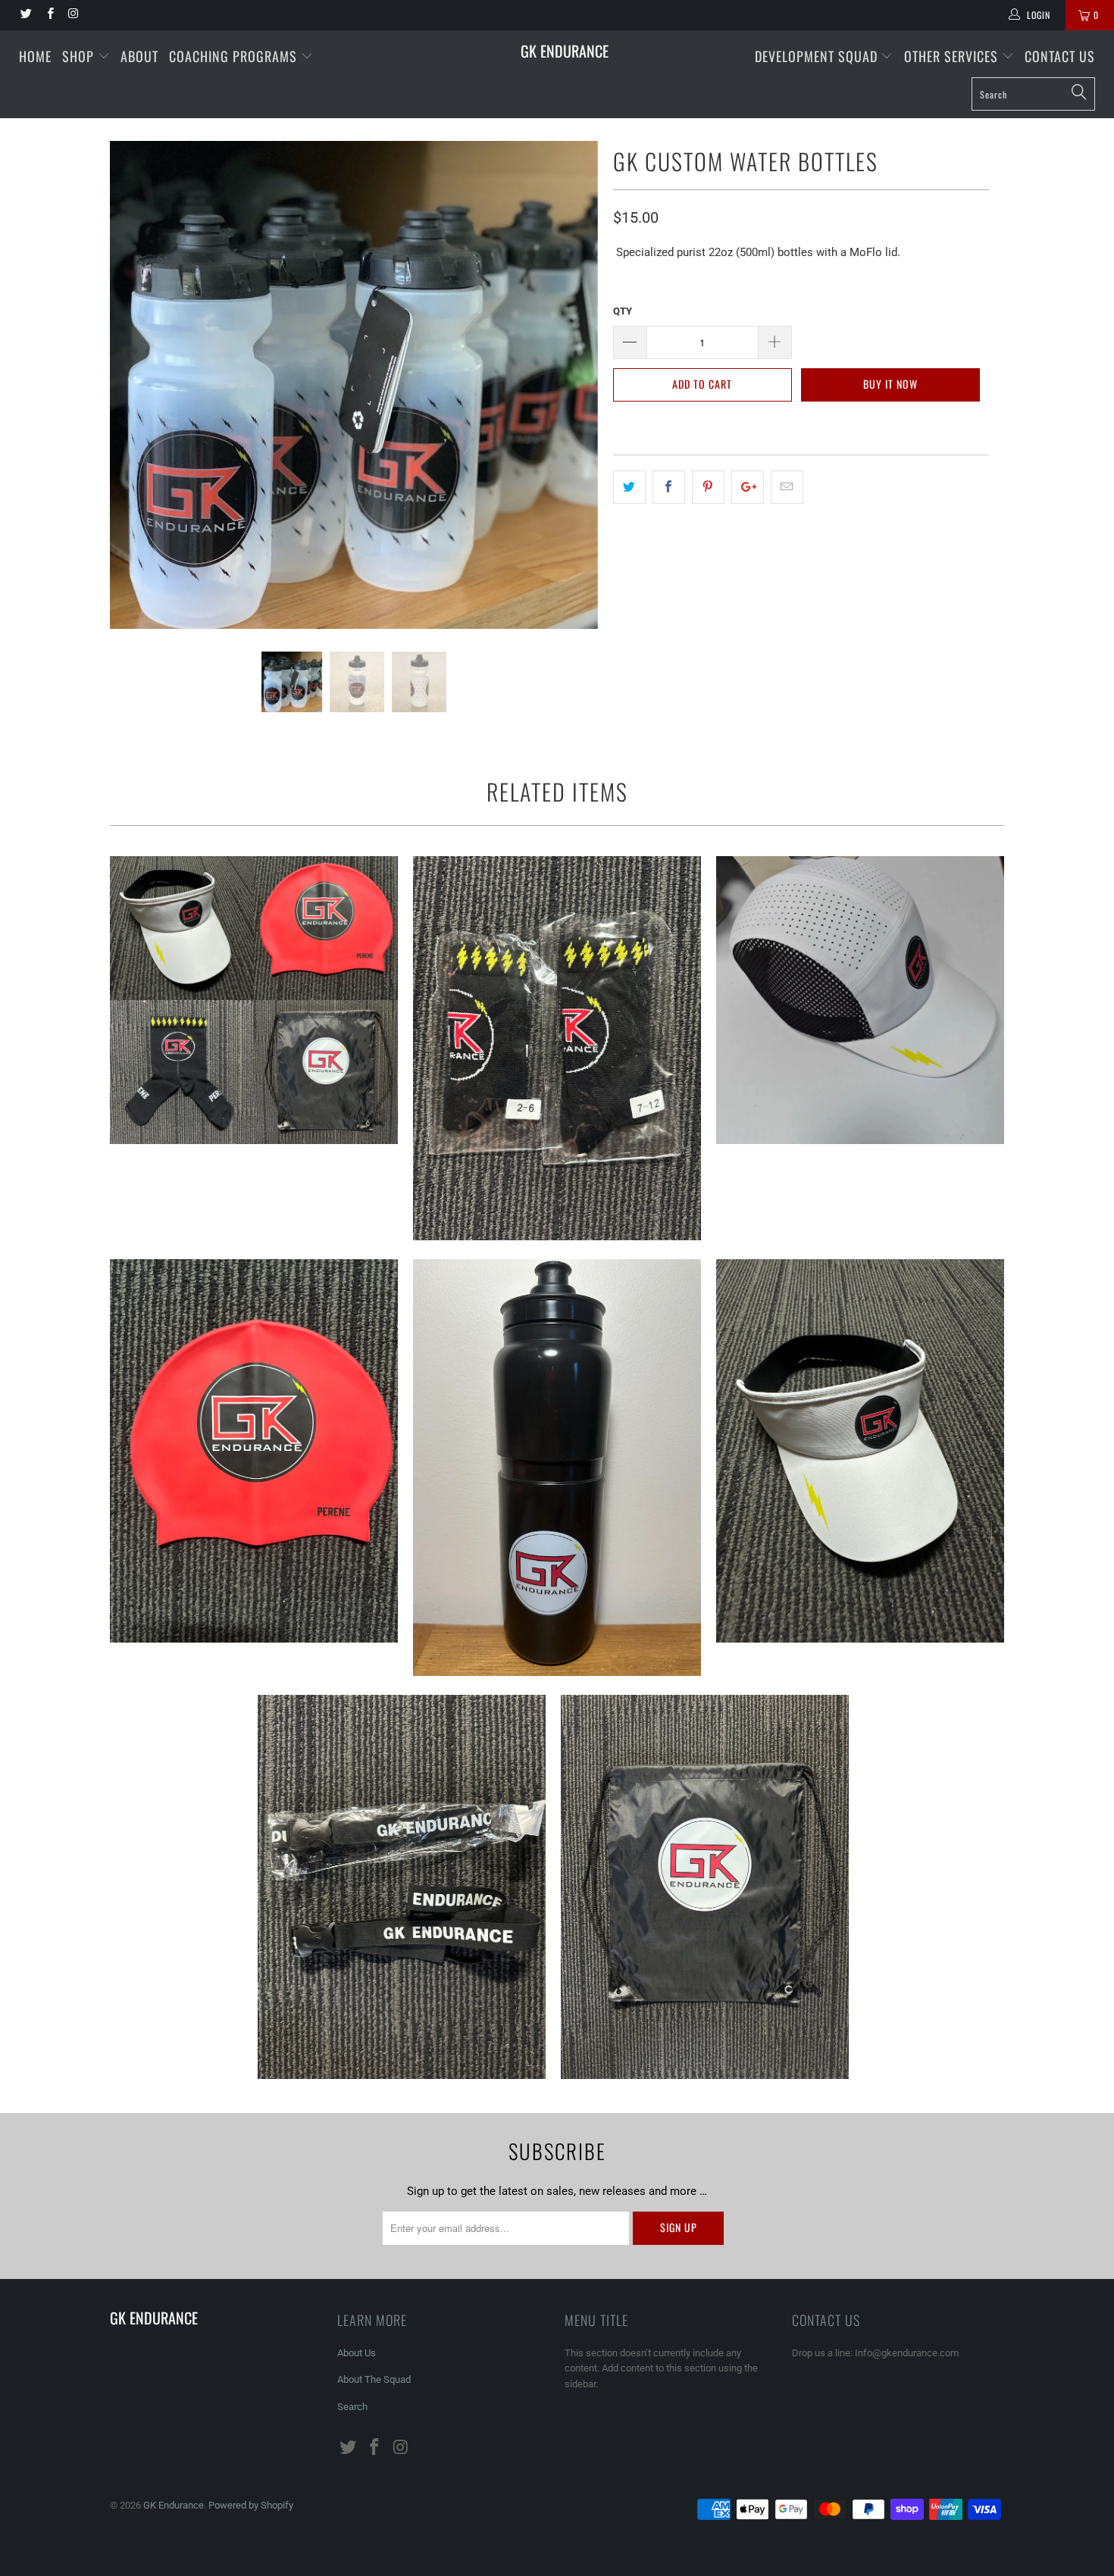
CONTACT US (1060, 56)
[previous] (136, 396)
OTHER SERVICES (953, 56)
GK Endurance (565, 51)
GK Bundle (254, 1000)
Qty (623, 311)
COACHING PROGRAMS (233, 56)
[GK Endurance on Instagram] (73, 15)
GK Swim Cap (254, 1451)
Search (352, 2407)
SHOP (80, 56)
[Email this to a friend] (787, 487)
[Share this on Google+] (748, 487)
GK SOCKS (557, 1048)
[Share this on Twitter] (629, 487)
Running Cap (860, 1000)
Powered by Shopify (251, 2505)
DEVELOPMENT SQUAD (818, 56)
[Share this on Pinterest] (708, 487)
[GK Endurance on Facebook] (49, 15)
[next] (572, 396)
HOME (35, 56)
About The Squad (374, 2379)
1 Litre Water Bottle (557, 1468)
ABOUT (139, 56)
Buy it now (890, 384)
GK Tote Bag (705, 1887)
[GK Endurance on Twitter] (25, 15)
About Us (357, 2353)
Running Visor (860, 1451)
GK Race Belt (402, 1887)
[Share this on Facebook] (669, 487)
